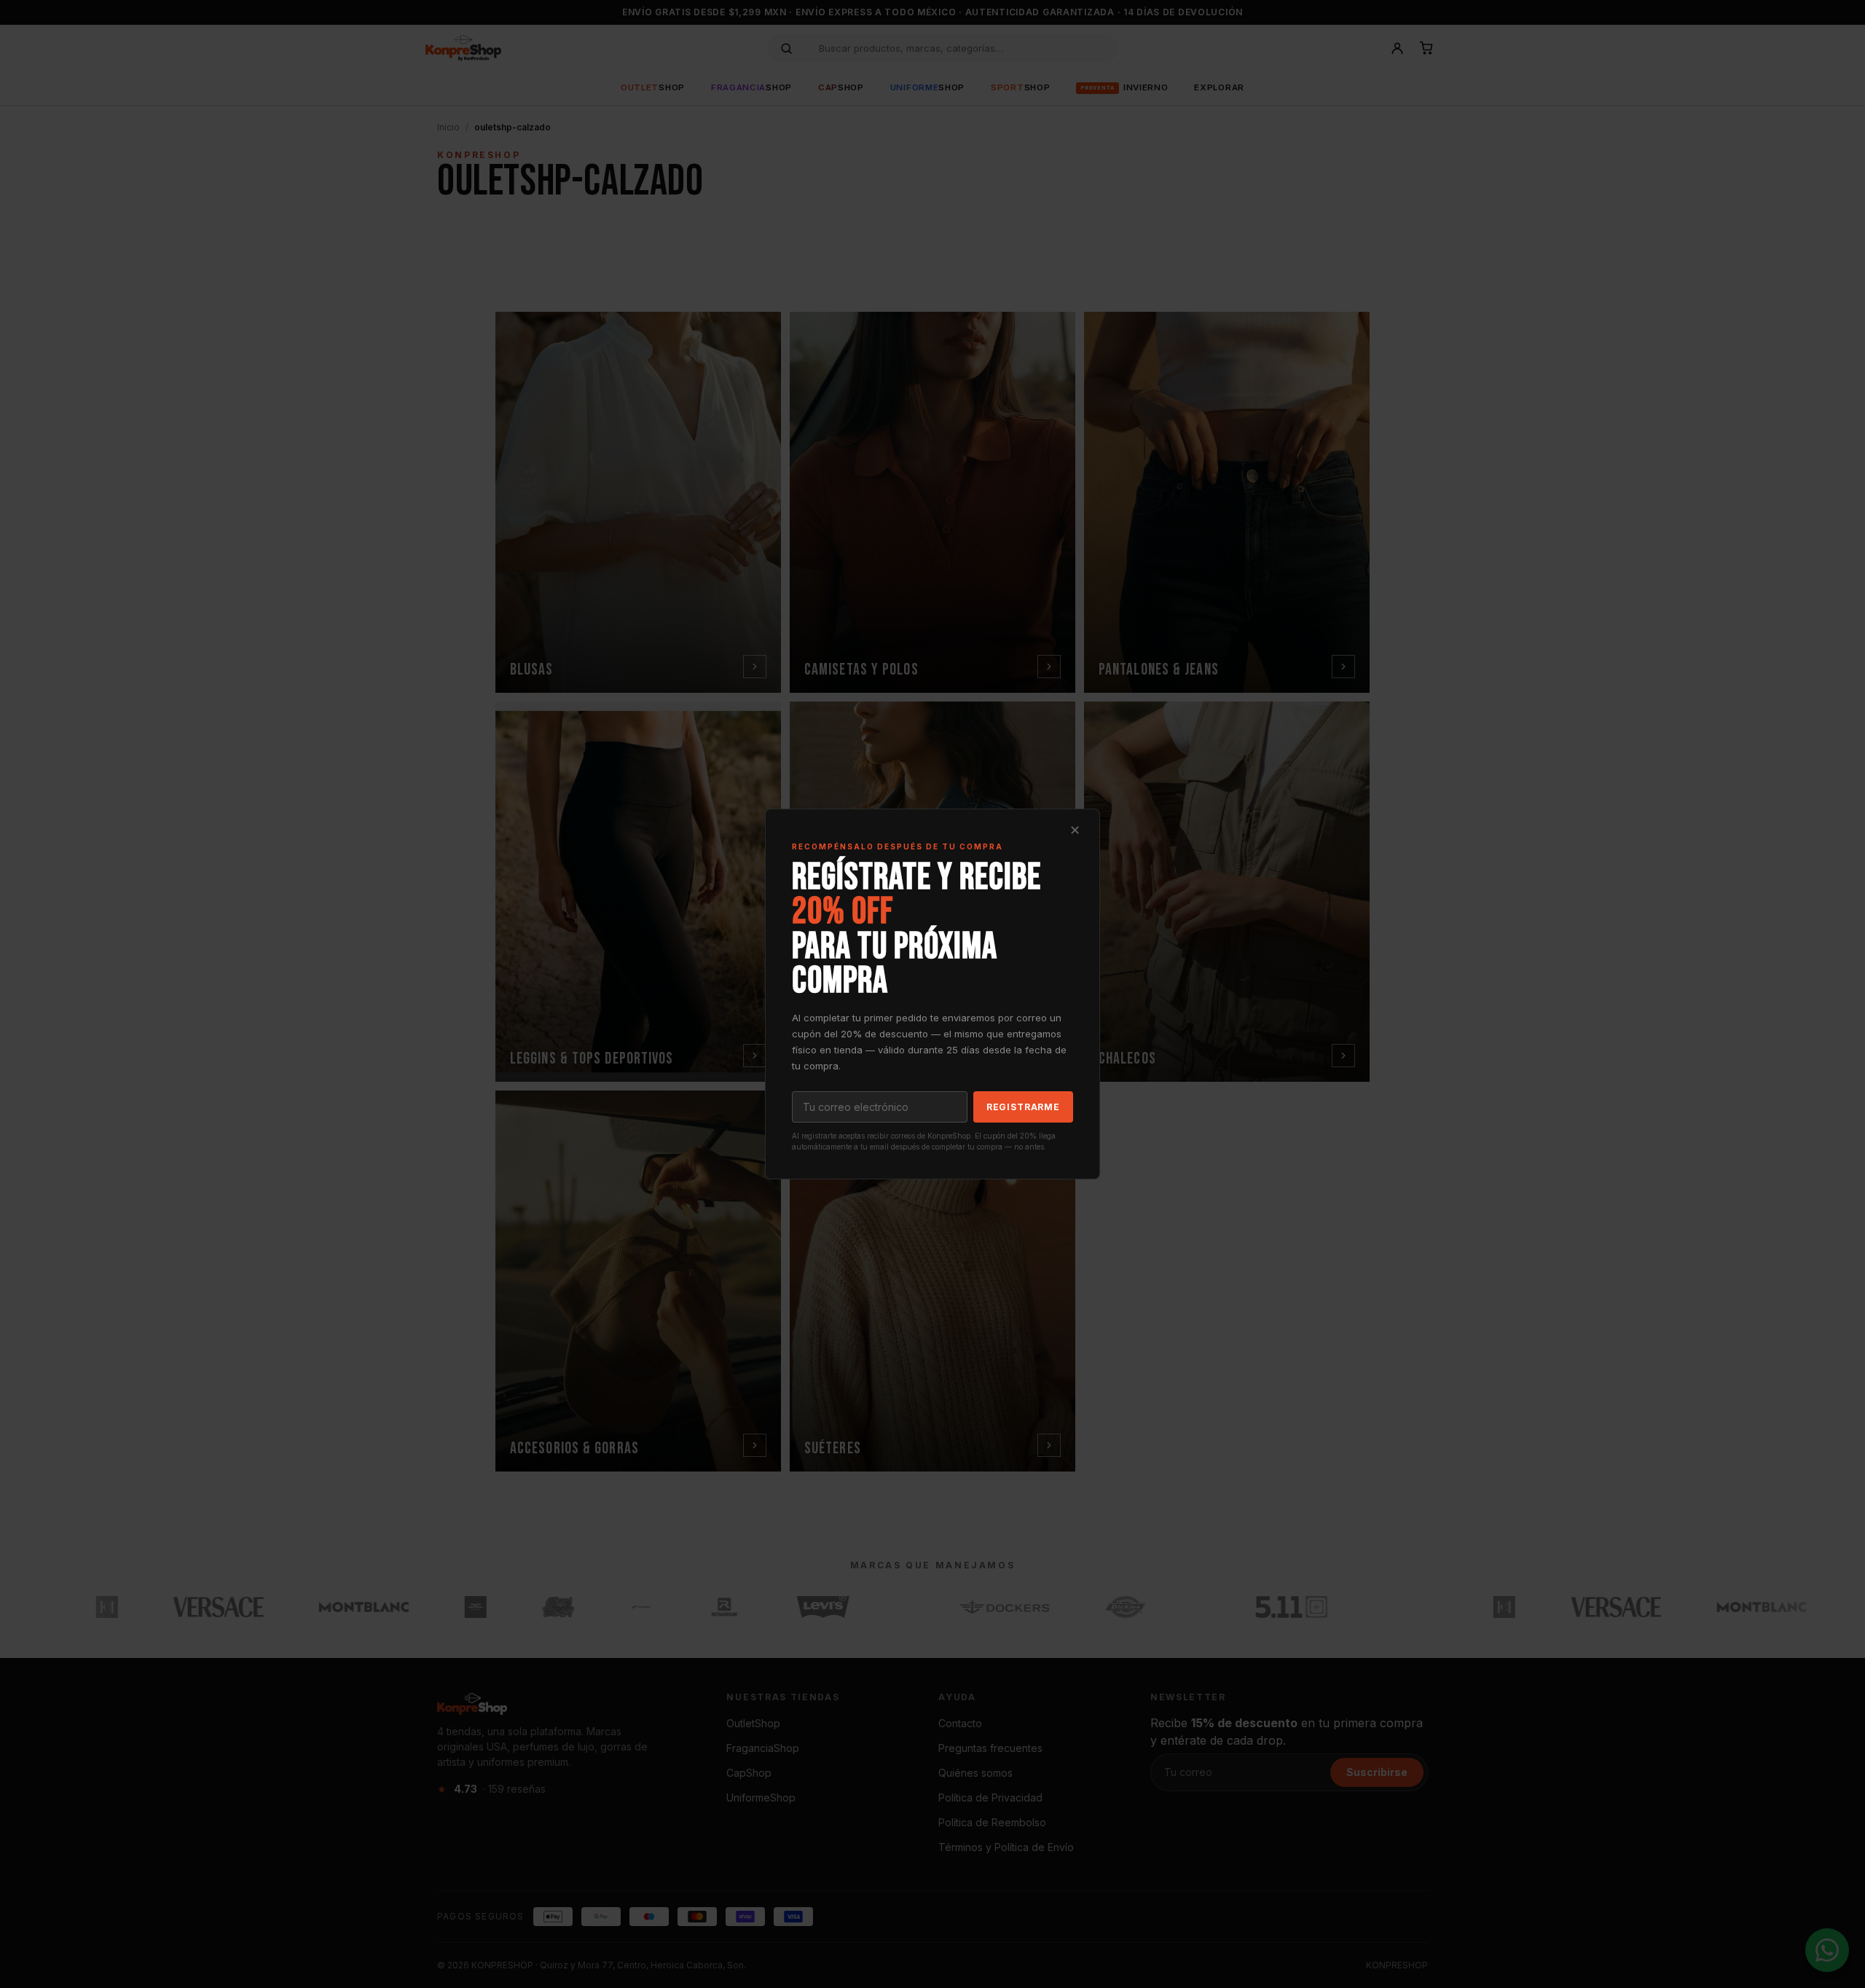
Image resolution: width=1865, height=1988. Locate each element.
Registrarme (1023, 1107)
